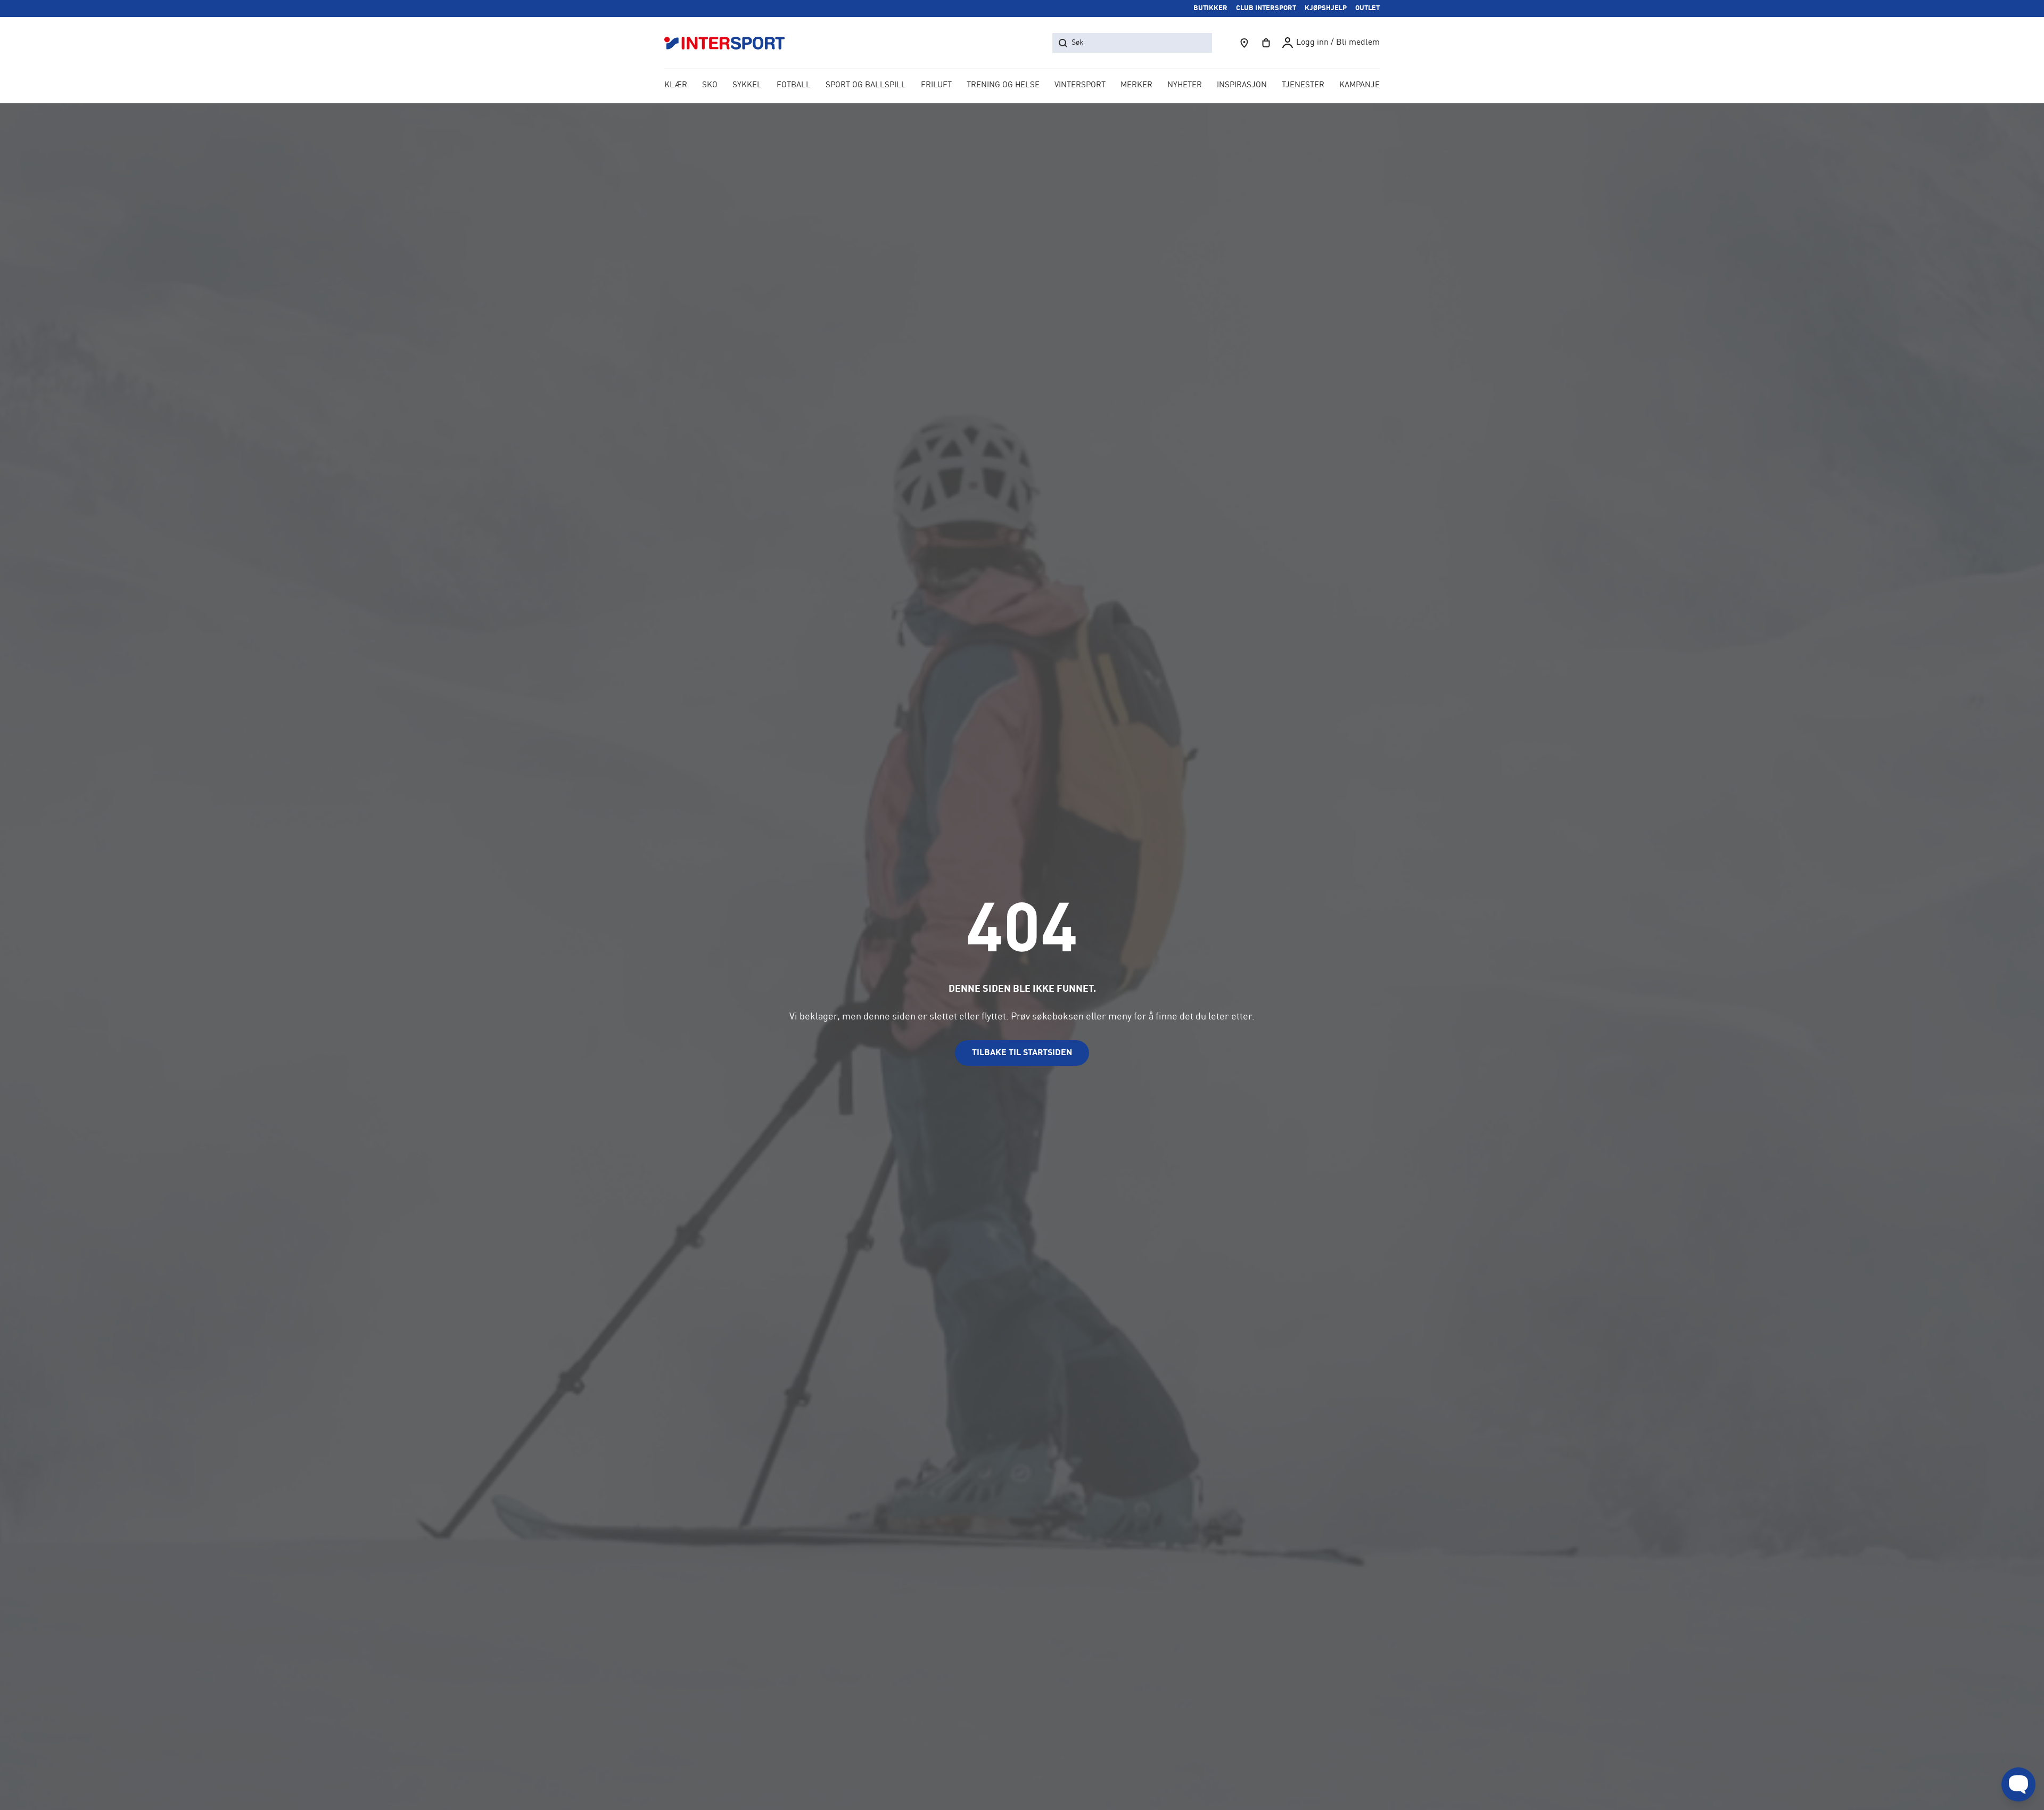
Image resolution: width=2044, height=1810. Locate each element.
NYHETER (1185, 85)
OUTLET (1367, 8)
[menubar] (1022, 86)
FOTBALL (794, 85)
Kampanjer (1362, 85)
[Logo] (730, 43)
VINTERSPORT (1080, 85)
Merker (1136, 85)
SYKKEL (747, 85)
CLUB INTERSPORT (1266, 8)
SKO (710, 85)
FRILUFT (936, 85)
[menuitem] (1303, 86)
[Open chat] (2018, 1784)
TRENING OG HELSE (1003, 85)
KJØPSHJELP (1326, 8)
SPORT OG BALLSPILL (866, 85)
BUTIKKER (1210, 8)
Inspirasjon (1242, 85)
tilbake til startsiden (1022, 1053)
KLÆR (676, 85)
